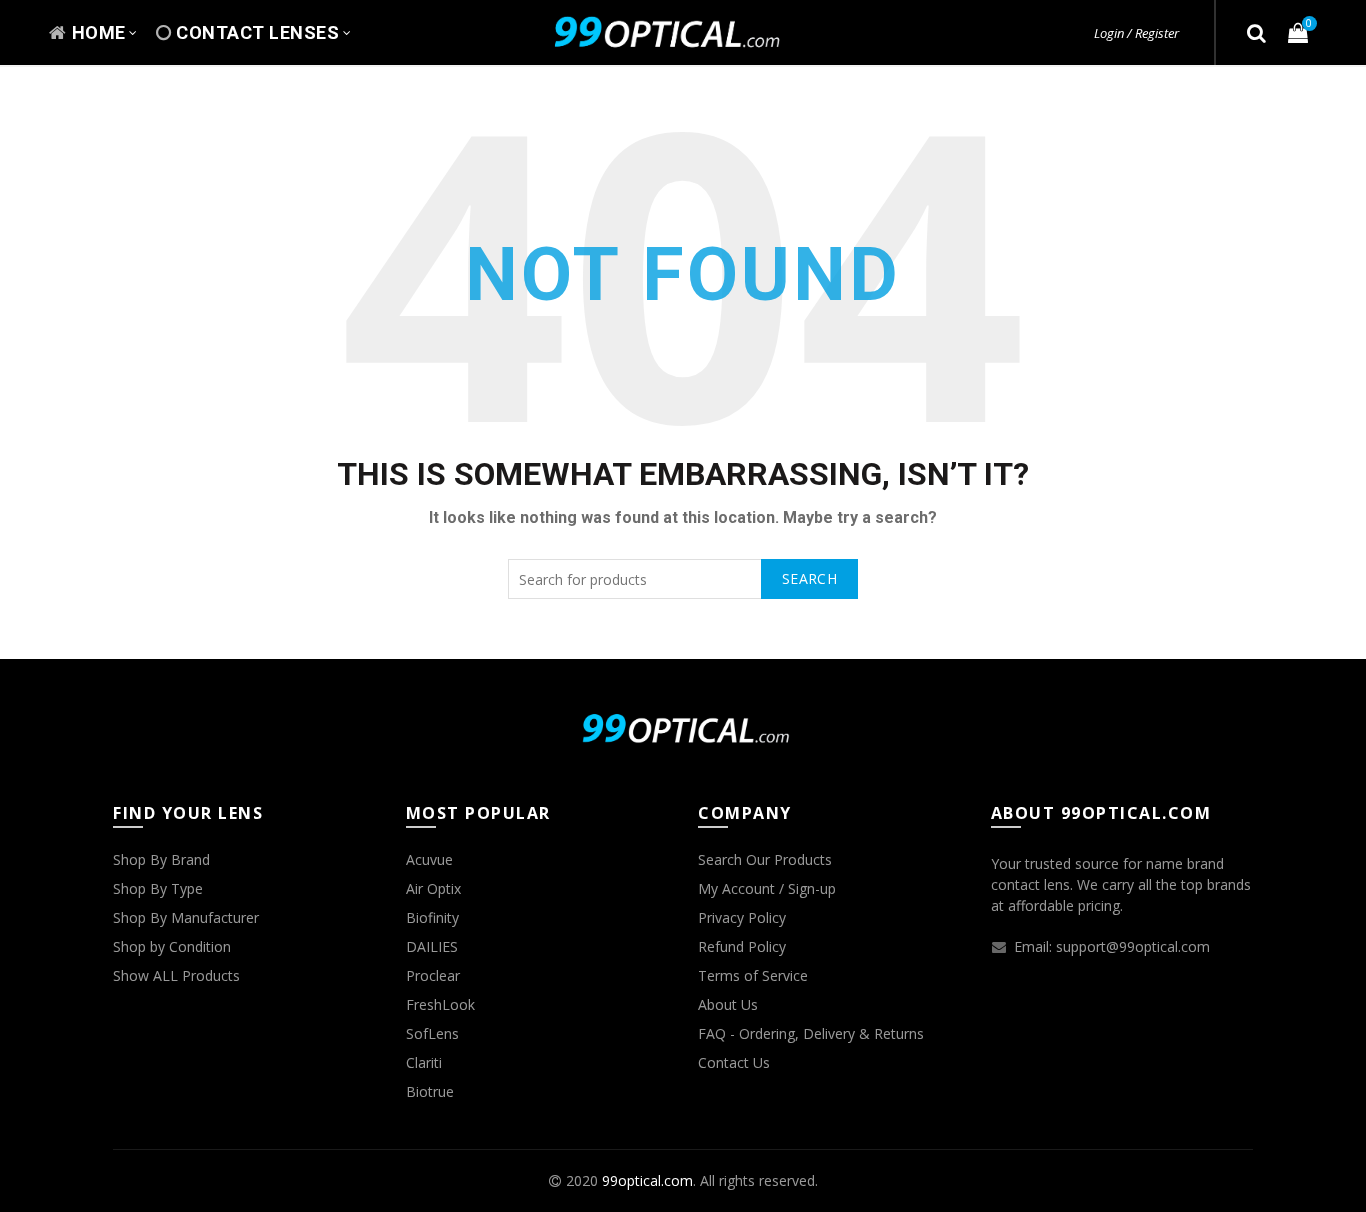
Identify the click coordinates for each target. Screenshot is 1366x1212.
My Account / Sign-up (767, 888)
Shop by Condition (172, 946)
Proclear (433, 975)
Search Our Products (765, 859)
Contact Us (734, 1062)
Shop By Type (158, 888)
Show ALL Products (176, 975)
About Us (728, 1004)
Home (99, 32)
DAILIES (432, 946)
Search (809, 578)
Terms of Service (753, 975)
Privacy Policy (742, 917)
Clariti (424, 1062)
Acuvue (429, 859)
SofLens (432, 1033)
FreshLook (440, 1004)
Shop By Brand (161, 859)
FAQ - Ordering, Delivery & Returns (811, 1033)
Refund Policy (742, 946)
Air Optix (433, 888)
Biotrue (430, 1091)
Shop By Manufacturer (186, 917)
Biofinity (432, 917)
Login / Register (1136, 33)
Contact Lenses (257, 32)
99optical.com (647, 1180)
